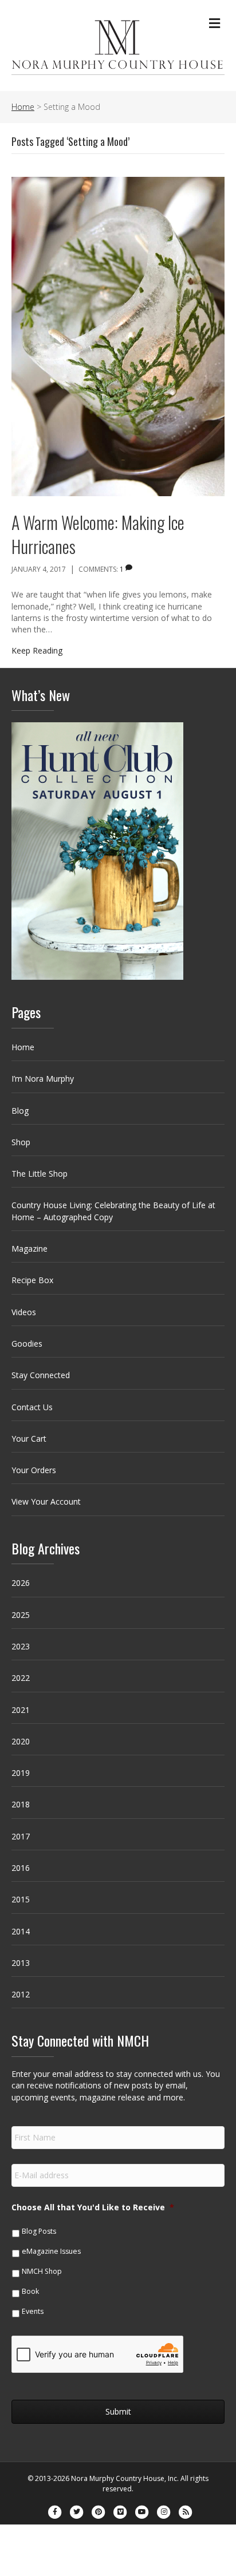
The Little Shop (40, 1174)
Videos (24, 1312)
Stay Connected (41, 1375)
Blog (20, 1111)
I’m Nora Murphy (43, 1079)
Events (33, 2311)
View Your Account (46, 1501)
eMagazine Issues (51, 2251)
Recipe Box (32, 1280)
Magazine (29, 1249)
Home (23, 1047)
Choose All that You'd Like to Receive (93, 2207)
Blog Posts (39, 2231)
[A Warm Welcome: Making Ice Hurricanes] (118, 336)
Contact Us (32, 1407)
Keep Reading (37, 650)
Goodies (27, 1344)
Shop (21, 1142)
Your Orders (34, 1470)
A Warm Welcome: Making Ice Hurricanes (98, 534)
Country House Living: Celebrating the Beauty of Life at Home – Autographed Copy (113, 1211)
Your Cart (29, 1439)
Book (30, 2291)
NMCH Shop (42, 2271)
